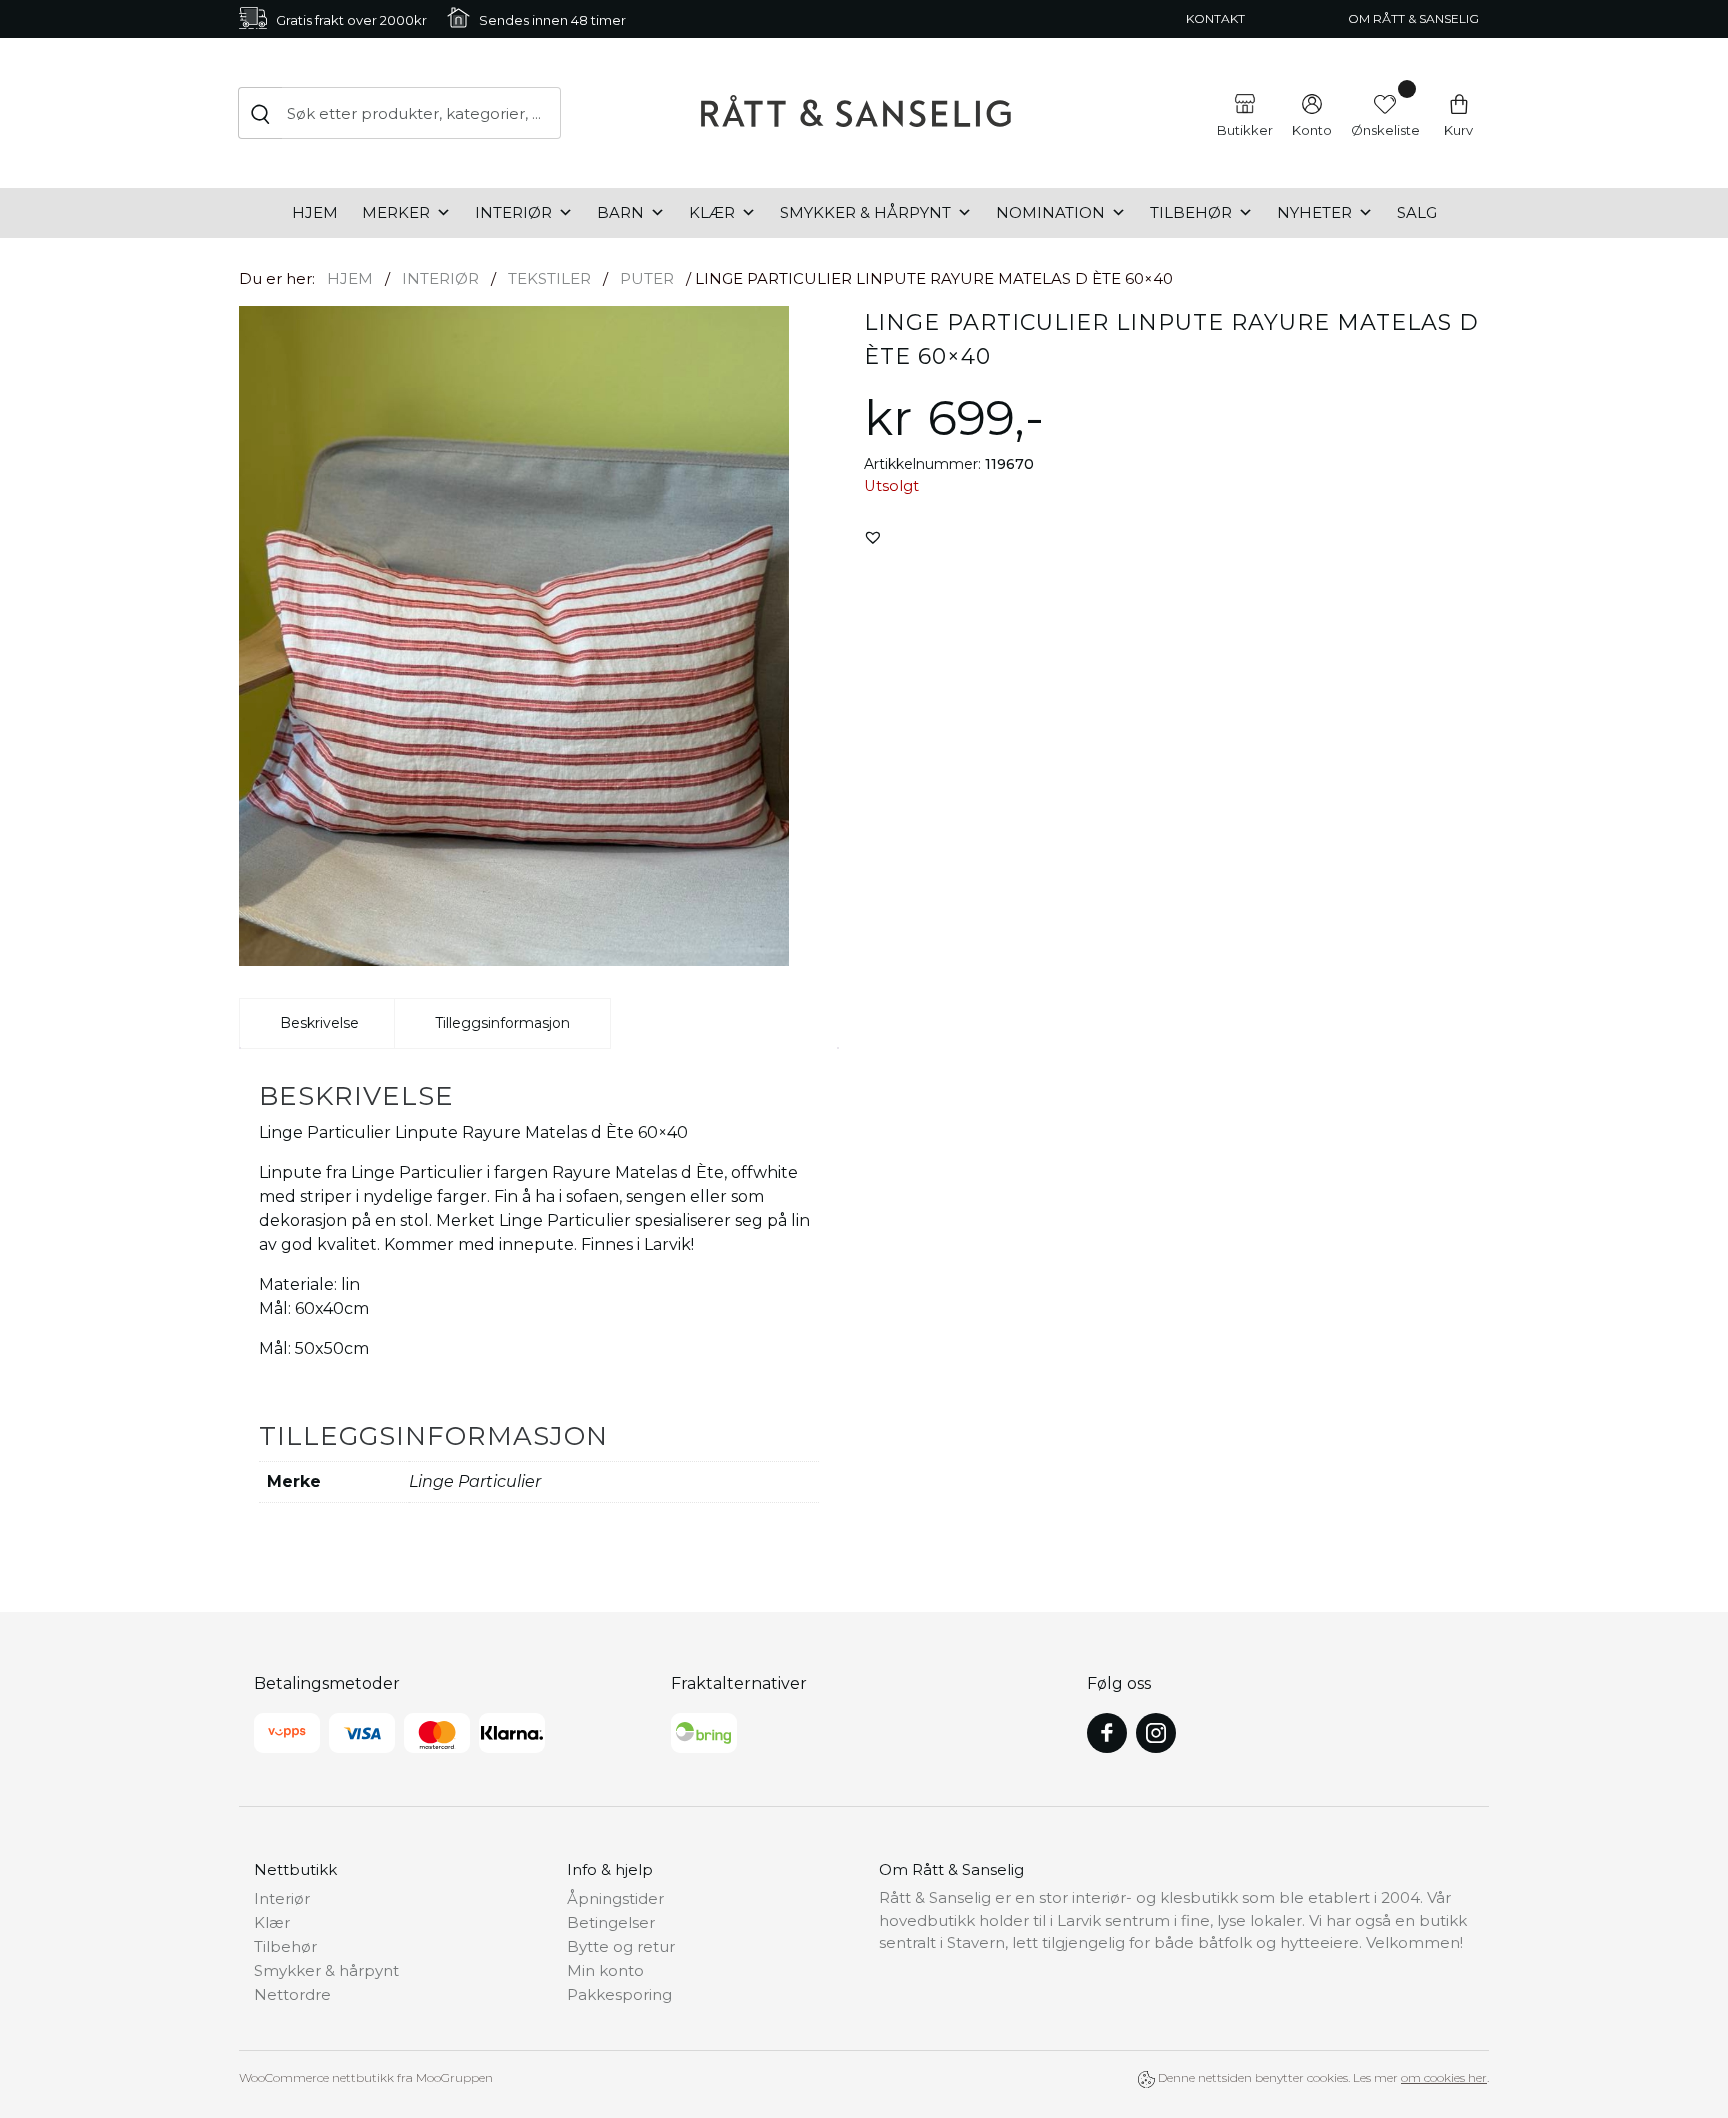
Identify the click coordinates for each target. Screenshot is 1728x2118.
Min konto (605, 1970)
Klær (712, 212)
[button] (873, 537)
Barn (620, 212)
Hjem (315, 212)
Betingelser (611, 1922)
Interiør (513, 212)
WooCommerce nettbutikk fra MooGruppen (366, 2077)
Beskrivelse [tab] (319, 1023)
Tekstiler (549, 278)
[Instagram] (1156, 1733)
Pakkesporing (619, 1994)
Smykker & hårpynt (865, 212)
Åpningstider (615, 1898)
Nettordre (292, 1994)
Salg (1417, 212)
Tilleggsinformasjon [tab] (502, 1023)
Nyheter (1314, 212)
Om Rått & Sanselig (1413, 18)
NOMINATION (1050, 212)
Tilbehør (1191, 212)
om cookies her (1444, 2077)
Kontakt (1215, 18)
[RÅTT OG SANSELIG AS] (856, 113)
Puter (647, 278)
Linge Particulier (475, 1481)
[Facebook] (1107, 1733)
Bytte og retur (621, 1946)
